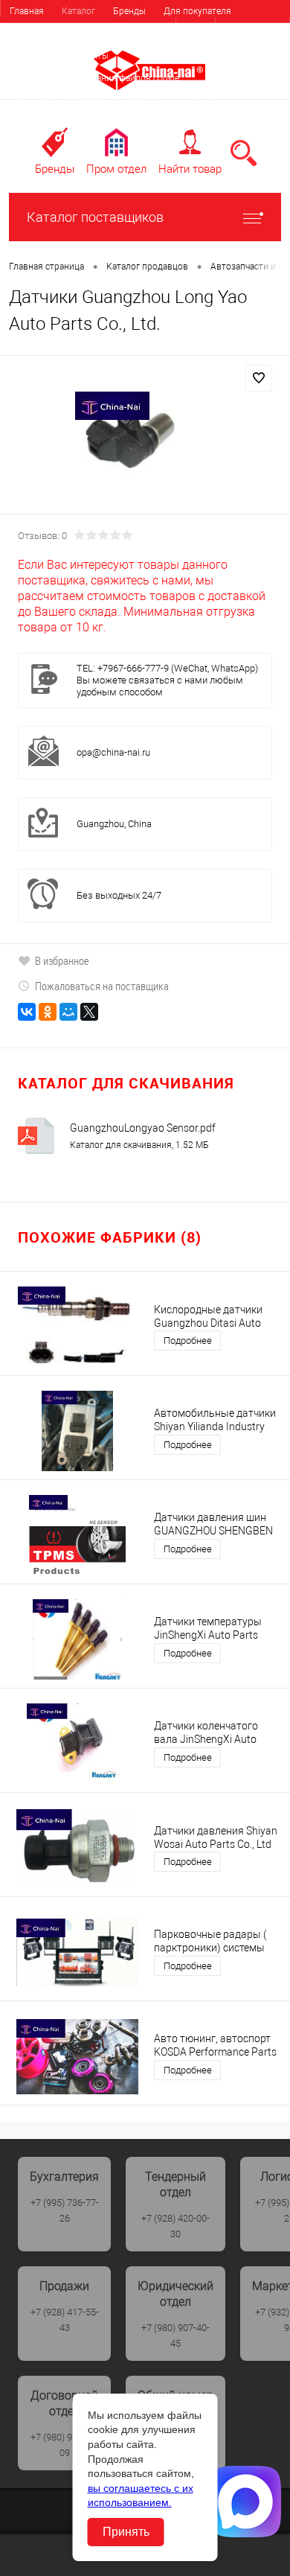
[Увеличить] (145, 446)
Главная (27, 11)
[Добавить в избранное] (259, 378)
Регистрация (252, 29)
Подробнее (188, 1340)
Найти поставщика (136, 34)
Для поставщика (45, 34)
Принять (126, 2532)
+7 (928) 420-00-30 (175, 2226)
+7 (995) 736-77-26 (65, 2210)
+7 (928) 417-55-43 (65, 2320)
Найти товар (190, 169)
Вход (196, 29)
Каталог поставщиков (95, 217)
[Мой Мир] (68, 1012)
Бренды (129, 11)
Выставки (30, 56)
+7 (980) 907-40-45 (175, 2336)
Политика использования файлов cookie (94, 78)
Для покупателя (197, 11)
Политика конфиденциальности (76, 123)
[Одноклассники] (48, 1012)
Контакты (88, 56)
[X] (89, 1012)
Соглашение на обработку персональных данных (112, 101)
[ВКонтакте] (27, 1012)
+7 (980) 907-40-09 (65, 2445)
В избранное (62, 960)
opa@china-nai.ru (113, 752)
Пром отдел (116, 169)
